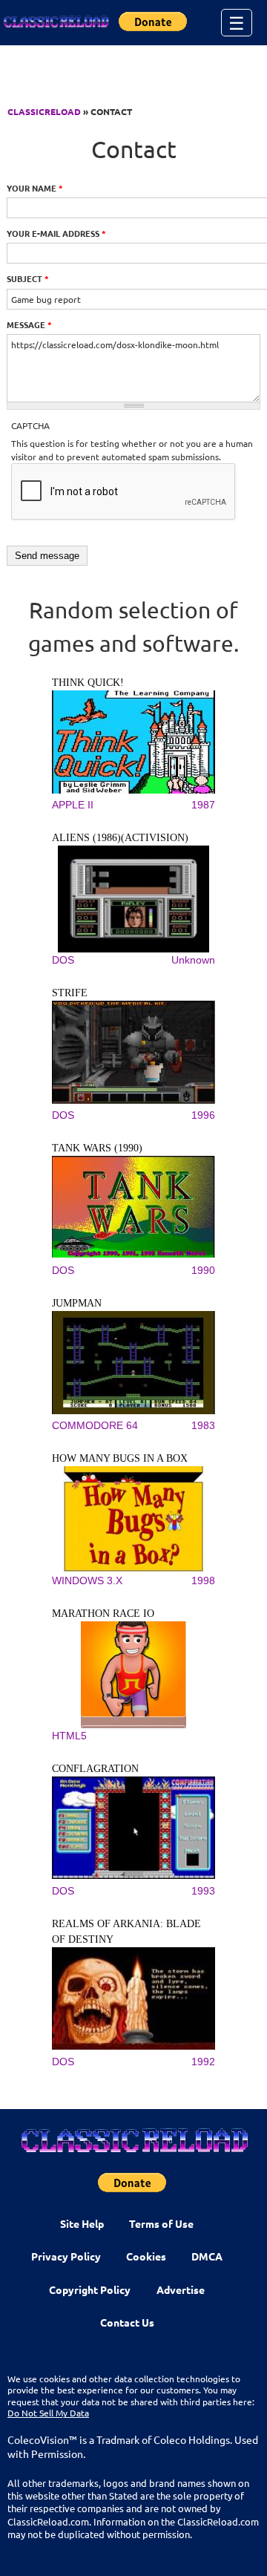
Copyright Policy (90, 2289)
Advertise (181, 2289)
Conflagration (95, 1769)
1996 (203, 1115)
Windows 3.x (87, 1580)
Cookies (146, 2256)
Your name (35, 188)
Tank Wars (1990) (97, 1148)
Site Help (82, 2223)
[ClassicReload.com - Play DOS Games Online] (56, 22)
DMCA (207, 2256)
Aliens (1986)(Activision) (120, 838)
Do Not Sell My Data (48, 2413)
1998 (203, 1580)
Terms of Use (161, 2223)
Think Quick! (88, 683)
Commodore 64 (95, 1425)
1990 (203, 1270)
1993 (203, 1891)
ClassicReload (44, 111)
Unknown (193, 960)
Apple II (73, 805)
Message (29, 324)
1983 (203, 1425)
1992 (203, 2062)
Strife (70, 993)
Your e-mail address (56, 233)
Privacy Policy (66, 2256)
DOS (63, 960)
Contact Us (127, 2322)
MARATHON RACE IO (103, 1614)
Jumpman (77, 1303)
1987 (203, 805)
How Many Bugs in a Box (120, 1458)
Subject (28, 278)
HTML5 (69, 1736)
